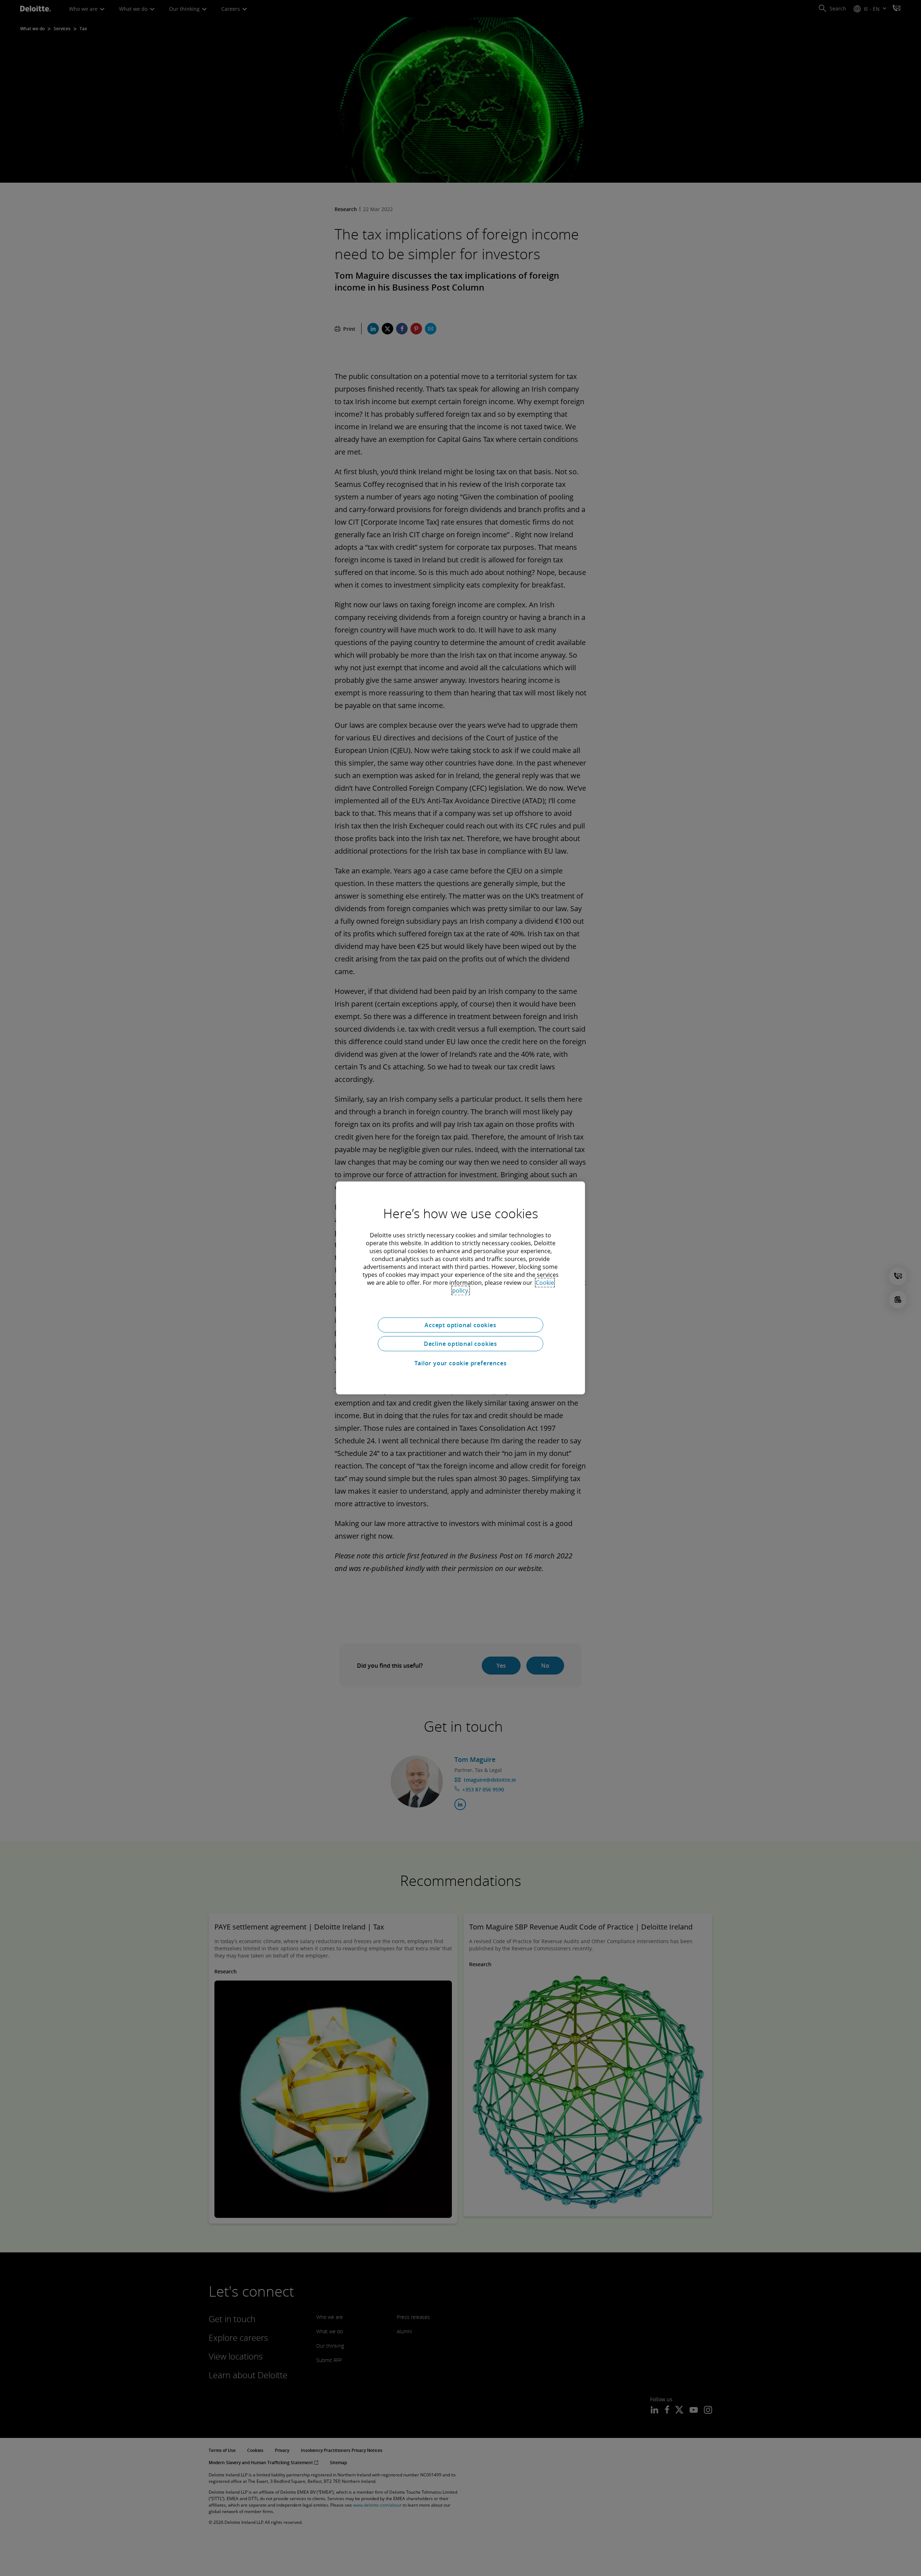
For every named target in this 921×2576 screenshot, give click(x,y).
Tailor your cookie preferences (461, 1363)
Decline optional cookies (460, 1344)
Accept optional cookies (460, 1325)
